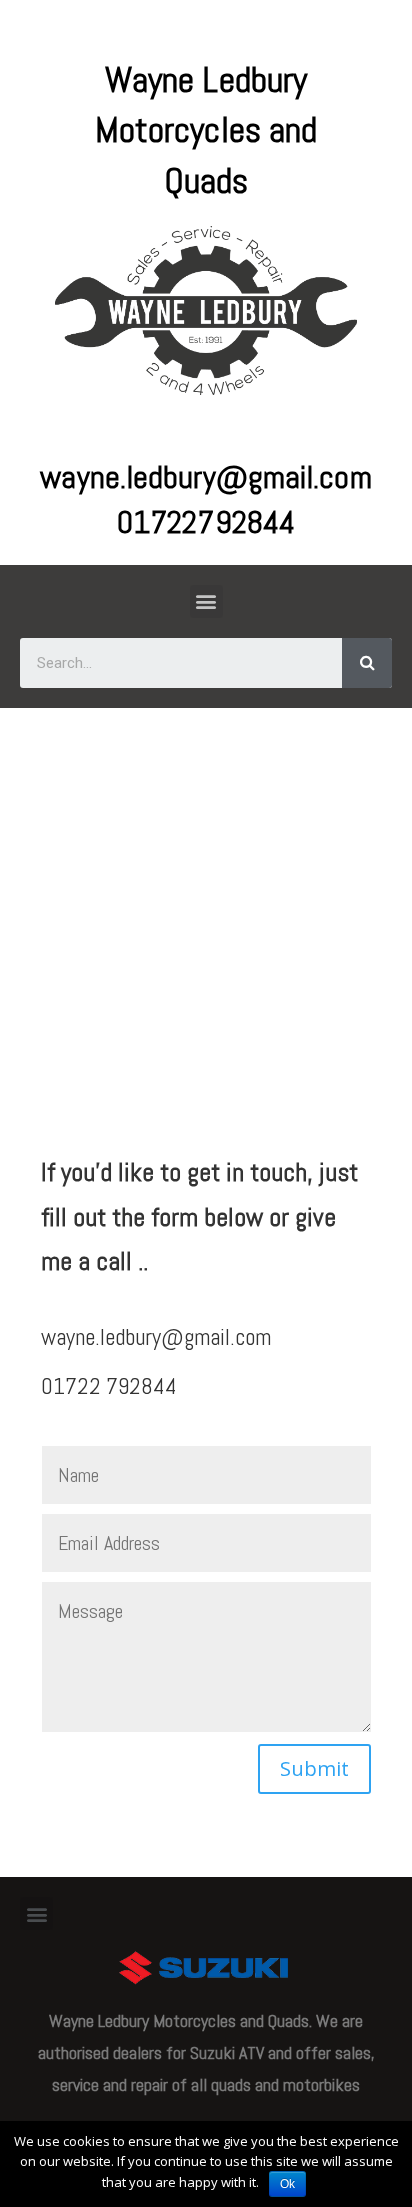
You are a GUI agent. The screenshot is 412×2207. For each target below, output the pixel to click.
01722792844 (206, 522)
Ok (287, 2184)
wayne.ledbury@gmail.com (205, 477)
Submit (314, 1768)
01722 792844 (109, 1386)
